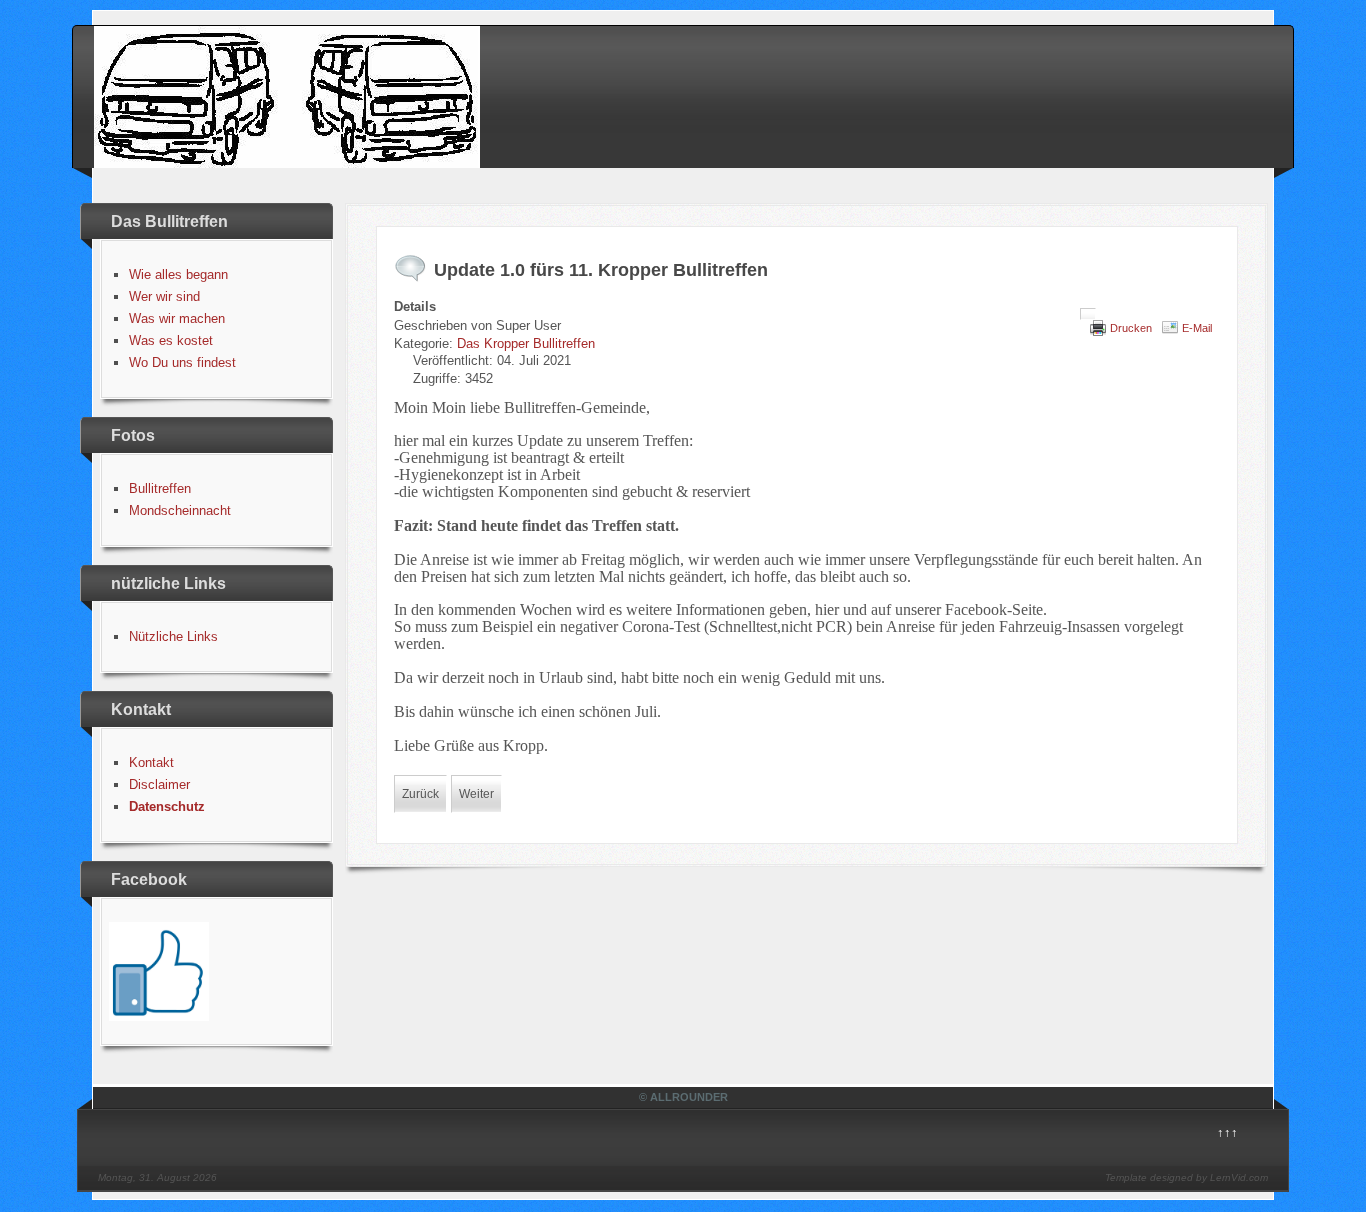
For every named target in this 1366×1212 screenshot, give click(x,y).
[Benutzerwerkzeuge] (1088, 314)
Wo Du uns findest (182, 362)
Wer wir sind (164, 296)
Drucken (1131, 328)
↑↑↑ (1227, 1132)
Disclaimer (159, 784)
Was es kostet (171, 340)
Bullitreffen (160, 488)
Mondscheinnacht (180, 510)
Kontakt (151, 762)
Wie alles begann (178, 274)
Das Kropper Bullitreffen (526, 343)
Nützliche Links (173, 636)
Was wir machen (177, 318)
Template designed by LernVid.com (1186, 1177)
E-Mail (1197, 328)
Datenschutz (167, 806)
